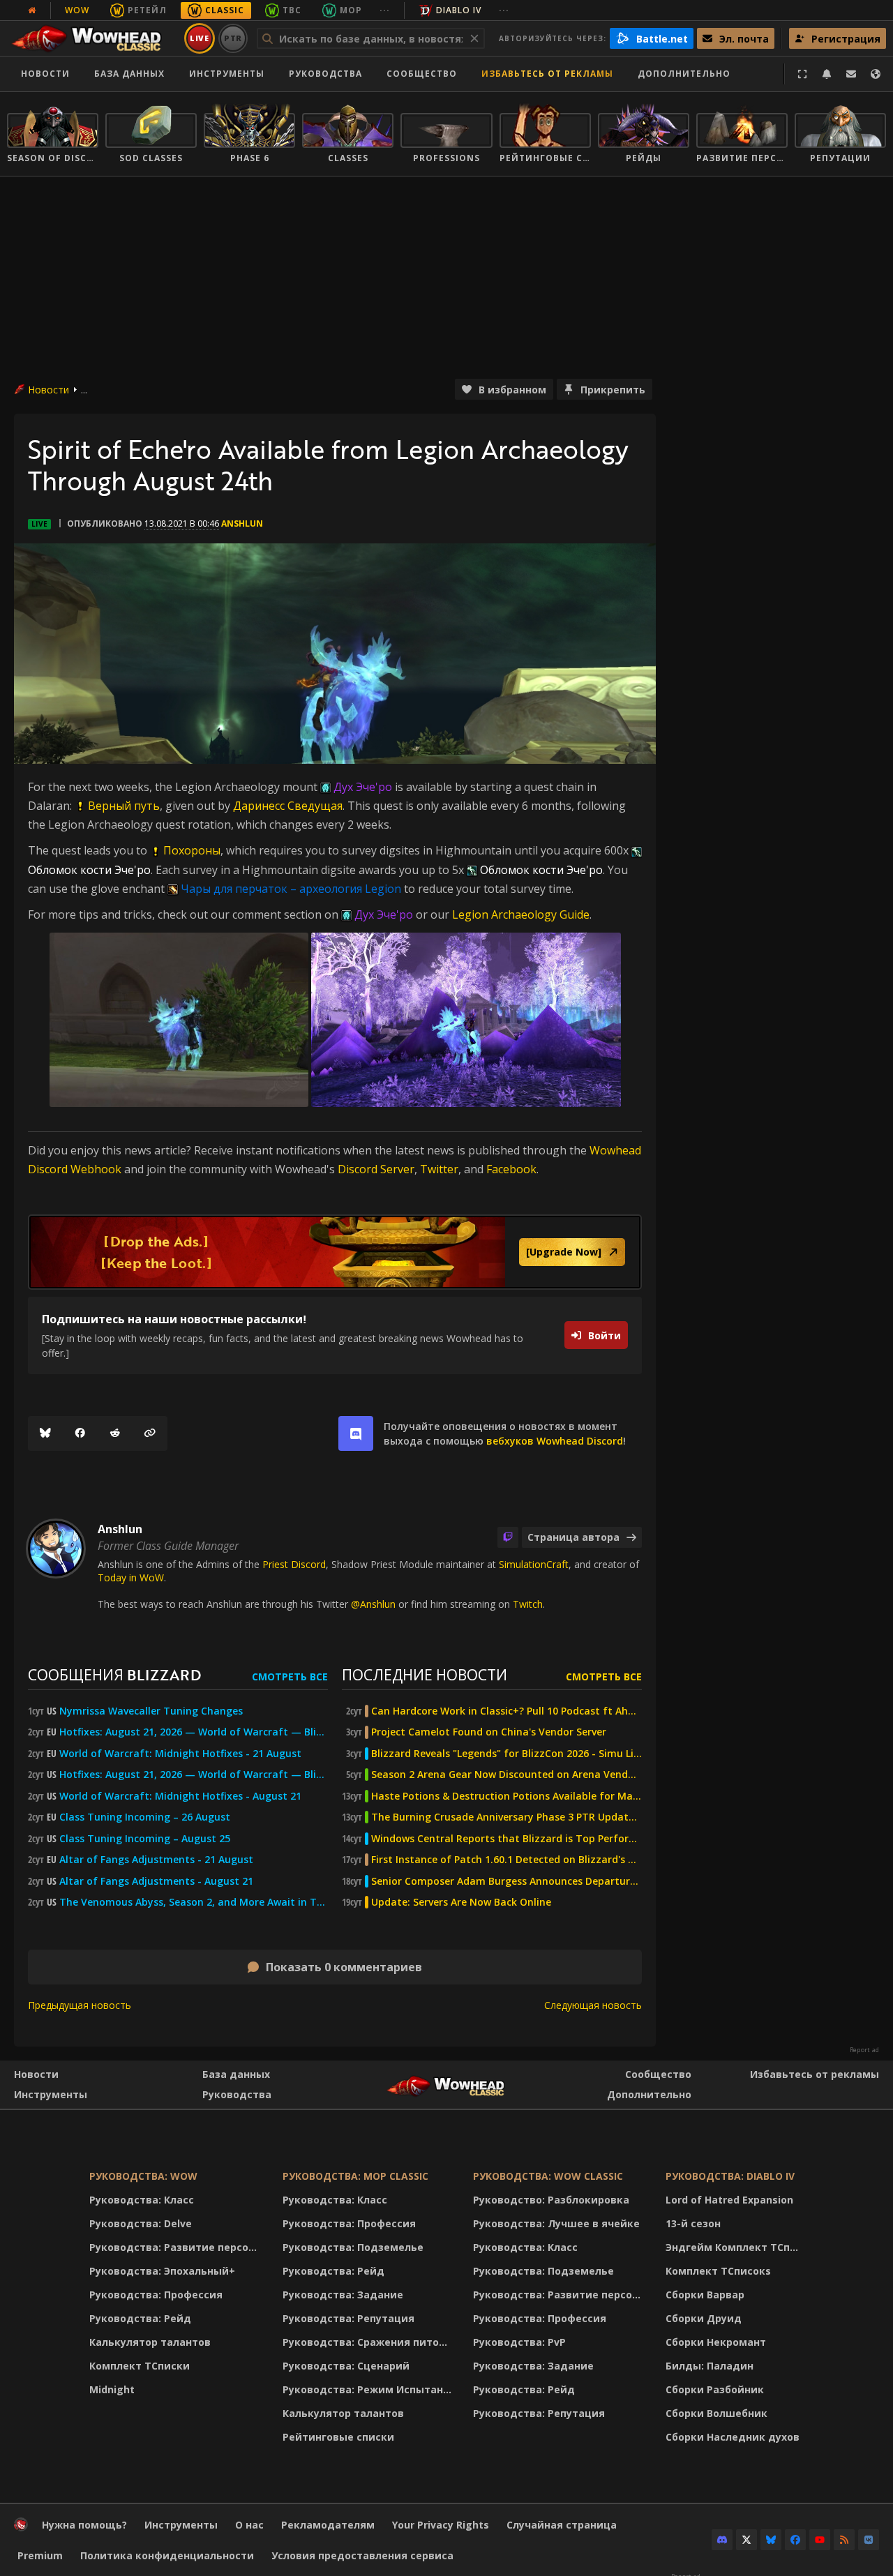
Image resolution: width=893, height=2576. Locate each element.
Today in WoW (131, 1577)
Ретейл (147, 10)
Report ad (864, 2050)
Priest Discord (294, 1564)
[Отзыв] (851, 74)
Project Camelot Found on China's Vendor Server (489, 1732)
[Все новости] (32, 10)
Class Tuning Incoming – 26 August (145, 1817)
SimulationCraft (534, 1564)
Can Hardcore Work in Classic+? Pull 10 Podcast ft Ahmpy (506, 1711)
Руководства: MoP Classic (355, 2176)
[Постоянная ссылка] (150, 1433)
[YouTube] (820, 2540)
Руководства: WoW (143, 2176)
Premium (40, 2555)
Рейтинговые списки (338, 2437)
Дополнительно (649, 2094)
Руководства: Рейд (140, 2318)
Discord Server (376, 1169)
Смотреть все (290, 1677)
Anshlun (242, 524)
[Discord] (722, 2540)
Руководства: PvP (519, 2342)
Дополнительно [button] (684, 74)
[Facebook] (80, 1433)
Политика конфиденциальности (167, 2555)
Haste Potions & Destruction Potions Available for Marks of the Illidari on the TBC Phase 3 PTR (506, 1796)
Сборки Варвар (705, 2295)
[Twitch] (508, 1537)
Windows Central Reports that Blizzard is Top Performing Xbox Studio (506, 1839)
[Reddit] (115, 1433)
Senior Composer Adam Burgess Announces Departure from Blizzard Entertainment (506, 1881)
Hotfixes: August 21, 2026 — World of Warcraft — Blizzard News (194, 1732)
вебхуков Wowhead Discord (555, 1441)
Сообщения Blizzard (114, 1674)
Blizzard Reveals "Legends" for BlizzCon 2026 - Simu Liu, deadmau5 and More (506, 1754)
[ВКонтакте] (869, 2540)
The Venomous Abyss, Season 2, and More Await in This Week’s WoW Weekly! (194, 1902)
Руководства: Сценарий (346, 2366)
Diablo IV (459, 10)
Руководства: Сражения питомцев (369, 2342)
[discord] (356, 1433)
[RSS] (844, 2540)
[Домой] (93, 38)
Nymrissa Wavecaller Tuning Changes (151, 1711)
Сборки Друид (704, 2318)
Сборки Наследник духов (733, 2437)
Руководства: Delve (141, 2223)
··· (385, 10)
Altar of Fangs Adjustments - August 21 (156, 1881)
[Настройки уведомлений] (827, 74)
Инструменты (51, 2094)
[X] (746, 2540)
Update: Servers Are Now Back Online (461, 1902)
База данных (129, 74)
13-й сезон (693, 2223)
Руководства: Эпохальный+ (162, 2271)
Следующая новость (593, 2005)
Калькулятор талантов (150, 2342)
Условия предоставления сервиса (362, 2555)
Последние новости (425, 1674)
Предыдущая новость (80, 2005)
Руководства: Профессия (156, 2295)
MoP (351, 10)
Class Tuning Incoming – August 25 (145, 1839)
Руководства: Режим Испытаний (369, 2389)
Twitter (439, 1169)
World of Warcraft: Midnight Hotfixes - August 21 (180, 1796)
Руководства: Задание (343, 2295)
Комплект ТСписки (140, 2366)
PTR (233, 38)
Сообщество (422, 74)
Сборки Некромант (716, 2342)
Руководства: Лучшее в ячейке (556, 2223)
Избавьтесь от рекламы (547, 74)
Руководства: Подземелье (353, 2247)
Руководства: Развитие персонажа (177, 2247)
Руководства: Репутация (348, 2318)
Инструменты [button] (227, 74)
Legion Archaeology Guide (521, 914)
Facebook (511, 1169)
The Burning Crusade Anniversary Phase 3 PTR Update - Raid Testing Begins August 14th (506, 1817)
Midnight (112, 2389)
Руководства (325, 74)
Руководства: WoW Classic (548, 2176)
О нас (249, 2525)
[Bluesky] (45, 1433)
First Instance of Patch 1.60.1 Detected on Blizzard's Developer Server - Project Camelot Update (506, 1860)
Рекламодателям (328, 2525)
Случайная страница (562, 2525)
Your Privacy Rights (441, 2525)
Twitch (528, 1604)
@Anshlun (373, 1604)
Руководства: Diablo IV (730, 2176)
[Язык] (876, 74)
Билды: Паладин (710, 2366)
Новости (45, 74)
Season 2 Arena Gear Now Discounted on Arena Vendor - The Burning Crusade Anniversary (506, 1775)
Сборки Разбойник (715, 2389)
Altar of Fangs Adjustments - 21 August (156, 1860)
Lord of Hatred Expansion (729, 2200)
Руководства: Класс (142, 2200)
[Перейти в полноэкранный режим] (802, 74)
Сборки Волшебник (716, 2413)
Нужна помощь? (84, 2525)
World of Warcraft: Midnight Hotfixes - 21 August (180, 1754)
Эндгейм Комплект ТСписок (736, 2247)
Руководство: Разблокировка (551, 2200)
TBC (292, 10)
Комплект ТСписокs (718, 2271)
